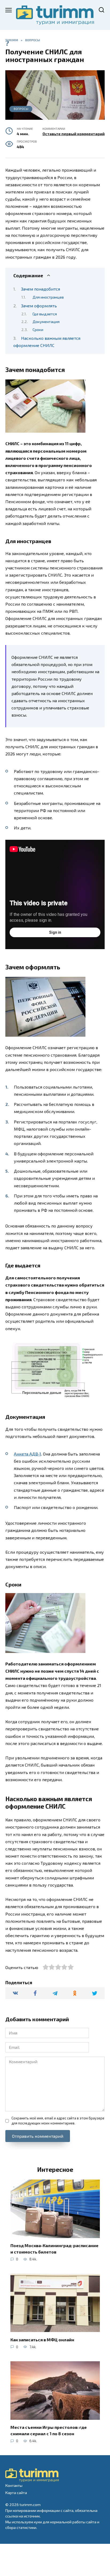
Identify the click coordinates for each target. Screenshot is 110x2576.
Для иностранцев (48, 297)
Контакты (14, 2485)
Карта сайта (16, 2493)
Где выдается (45, 314)
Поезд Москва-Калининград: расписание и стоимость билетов (54, 2249)
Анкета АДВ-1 (27, 1454)
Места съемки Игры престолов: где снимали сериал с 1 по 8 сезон (49, 2430)
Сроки (38, 329)
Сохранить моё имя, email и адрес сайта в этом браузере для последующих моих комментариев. (58, 2121)
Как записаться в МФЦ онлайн (42, 2339)
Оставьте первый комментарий (74, 134)
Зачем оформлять (39, 306)
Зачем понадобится (41, 289)
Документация (46, 321)
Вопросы (21, 109)
